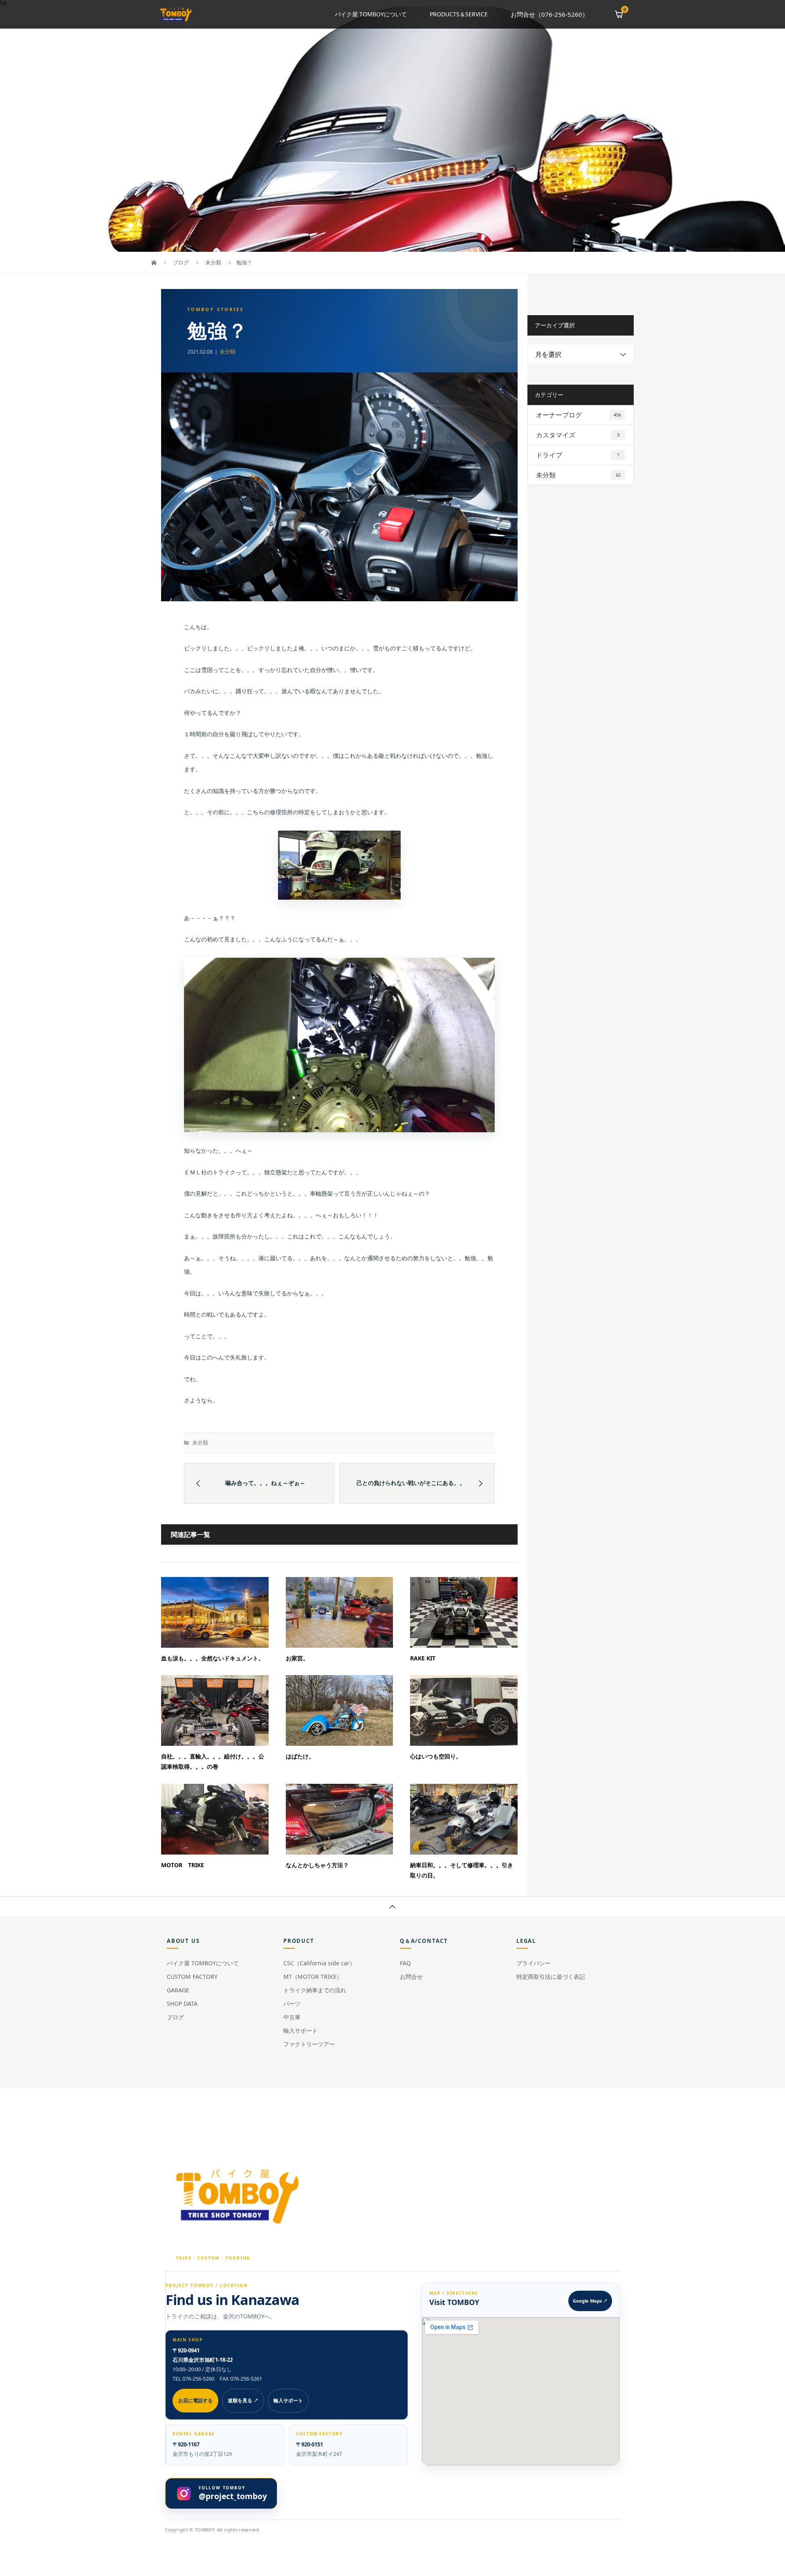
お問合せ (411, 1977)
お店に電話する (195, 2400)
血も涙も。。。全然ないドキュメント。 (213, 1658)
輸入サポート (301, 2031)
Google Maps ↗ (590, 2301)
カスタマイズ (578, 435)
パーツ (292, 2004)
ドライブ (578, 455)
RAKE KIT (423, 1658)
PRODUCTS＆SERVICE (459, 14)
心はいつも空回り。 (436, 1756)
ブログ (175, 2017)
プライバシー (534, 1963)
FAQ (405, 1963)
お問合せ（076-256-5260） (549, 14)
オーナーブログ (579, 415)
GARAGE (178, 1990)
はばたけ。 (300, 1756)
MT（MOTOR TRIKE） (313, 1977)
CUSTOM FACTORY (192, 1977)
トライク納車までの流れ (315, 1990)
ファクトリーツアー (309, 2044)
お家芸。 (297, 1658)
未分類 (228, 352)
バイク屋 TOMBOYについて (371, 14)
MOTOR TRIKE (183, 1865)
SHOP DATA (182, 2004)
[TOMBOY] (239, 2196)
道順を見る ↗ (243, 2400)
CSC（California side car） (319, 1963)
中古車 (292, 2017)
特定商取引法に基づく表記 (551, 1977)
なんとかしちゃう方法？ (317, 1865)
